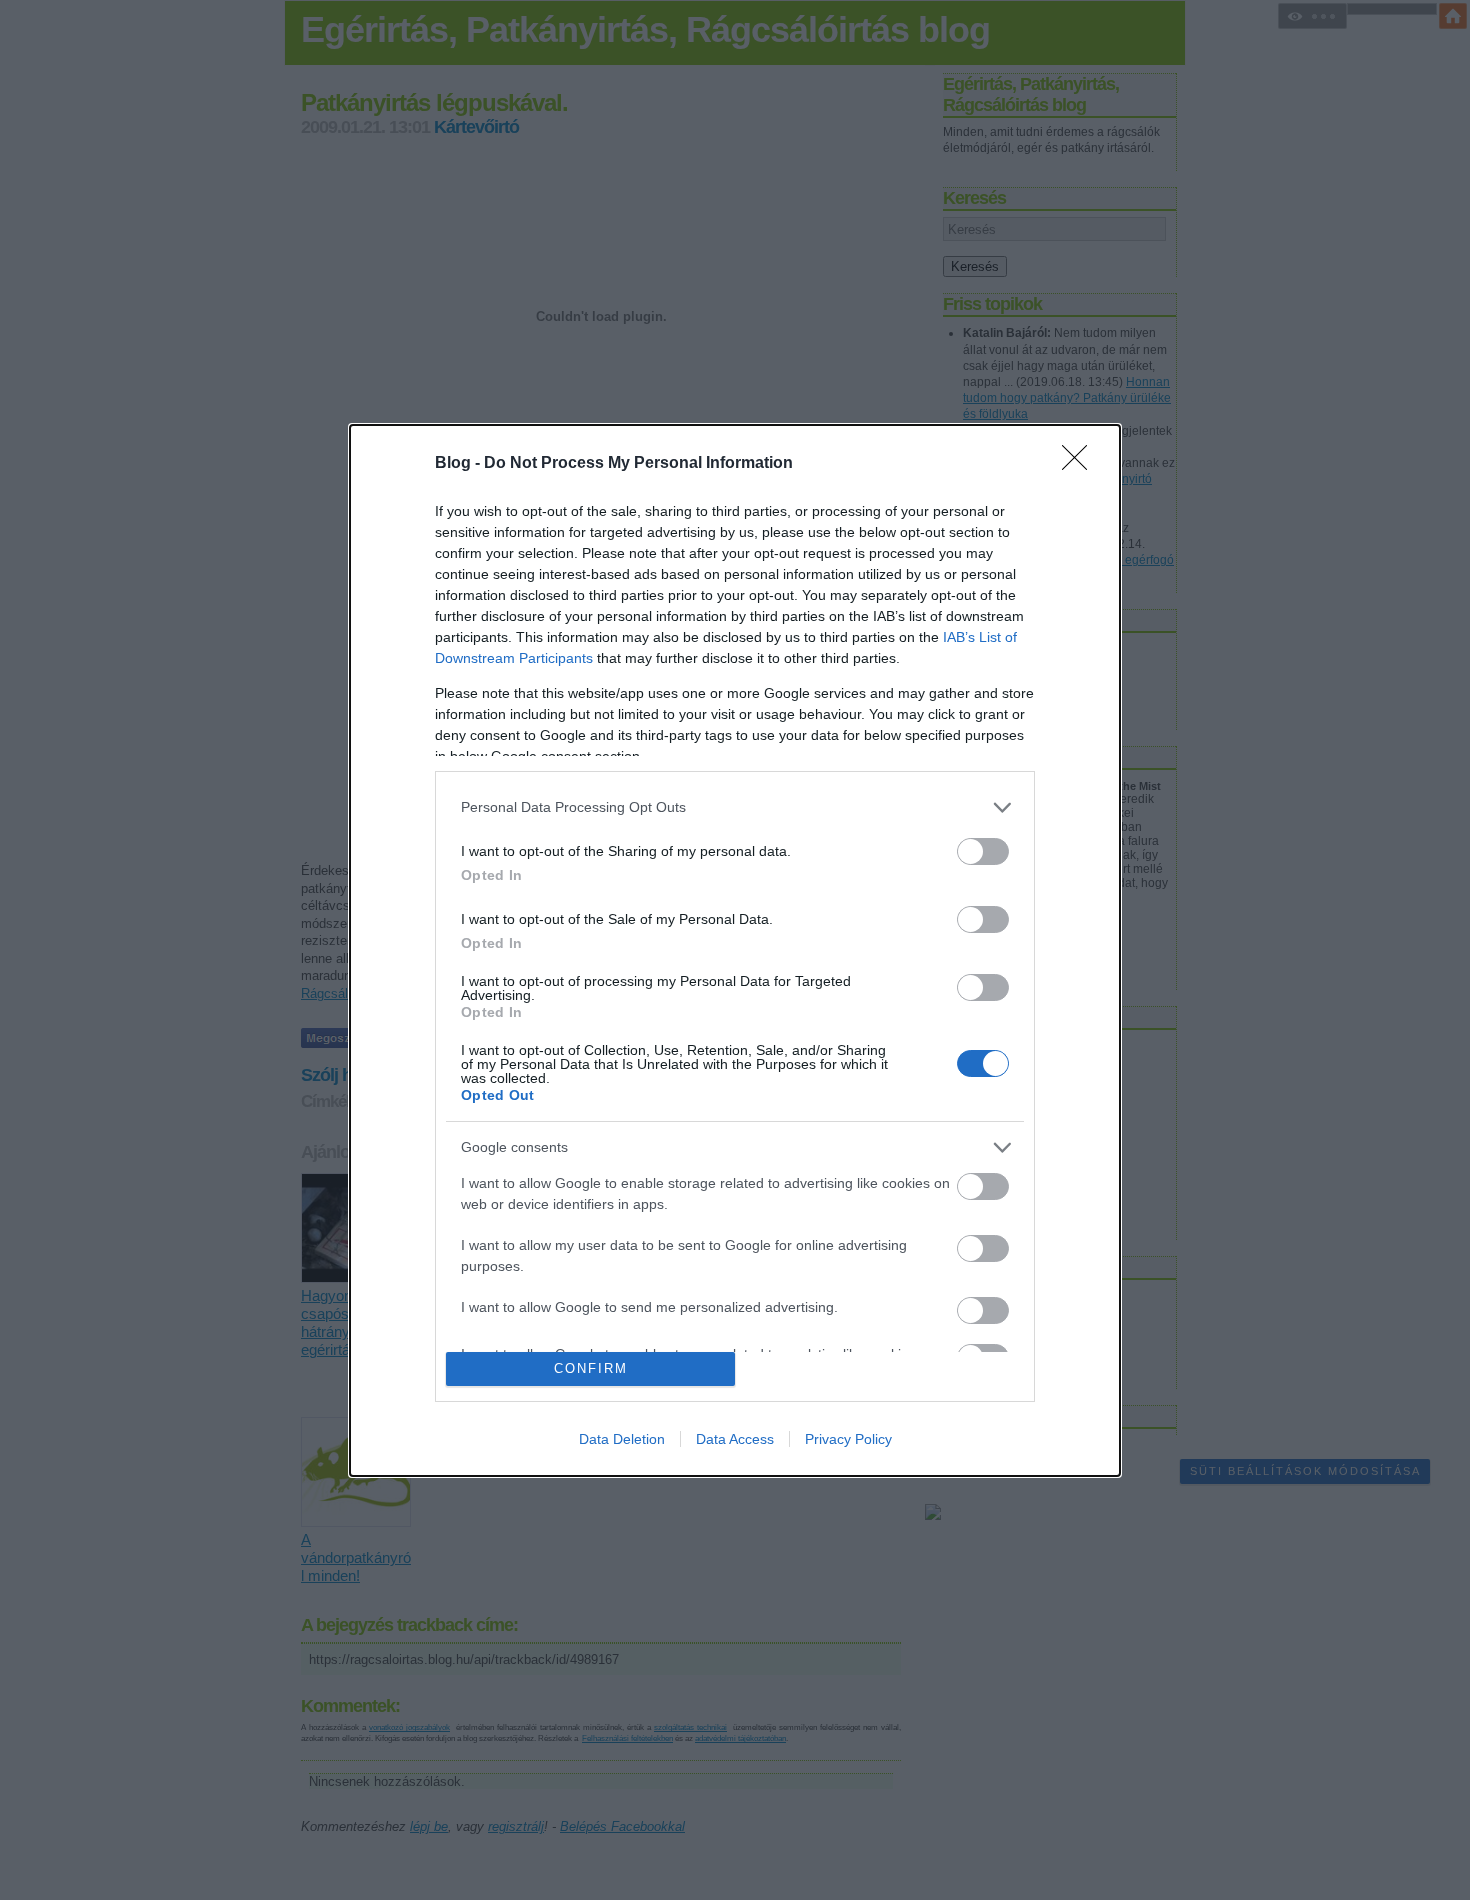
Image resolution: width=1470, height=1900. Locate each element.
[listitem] (735, 807)
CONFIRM (591, 1368)
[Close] (1081, 464)
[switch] (983, 851)
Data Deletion (622, 1439)
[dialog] (735, 950)
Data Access (735, 1439)
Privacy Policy (848, 1439)
